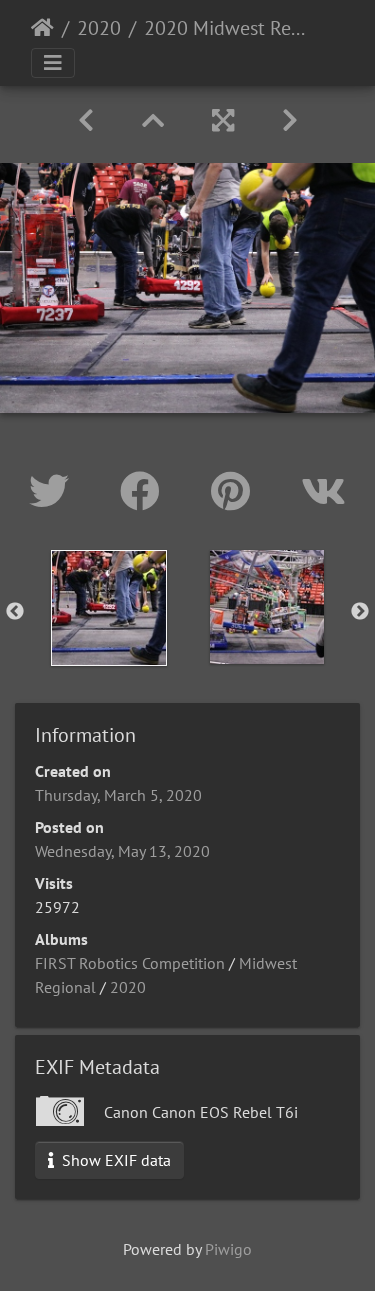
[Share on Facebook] (145, 491)
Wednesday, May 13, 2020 (122, 851)
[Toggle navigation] (53, 63)
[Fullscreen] (223, 120)
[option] (109, 608)
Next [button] (360, 612)
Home (42, 28)
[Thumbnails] (153, 120)
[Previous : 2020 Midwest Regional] (86, 120)
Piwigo (228, 1249)
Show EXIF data (114, 1160)
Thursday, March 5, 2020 (118, 795)
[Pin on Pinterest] (236, 491)
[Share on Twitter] (54, 491)
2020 (99, 28)
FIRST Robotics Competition (130, 963)
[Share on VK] (323, 491)
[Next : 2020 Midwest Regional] (290, 120)
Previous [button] (15, 612)
